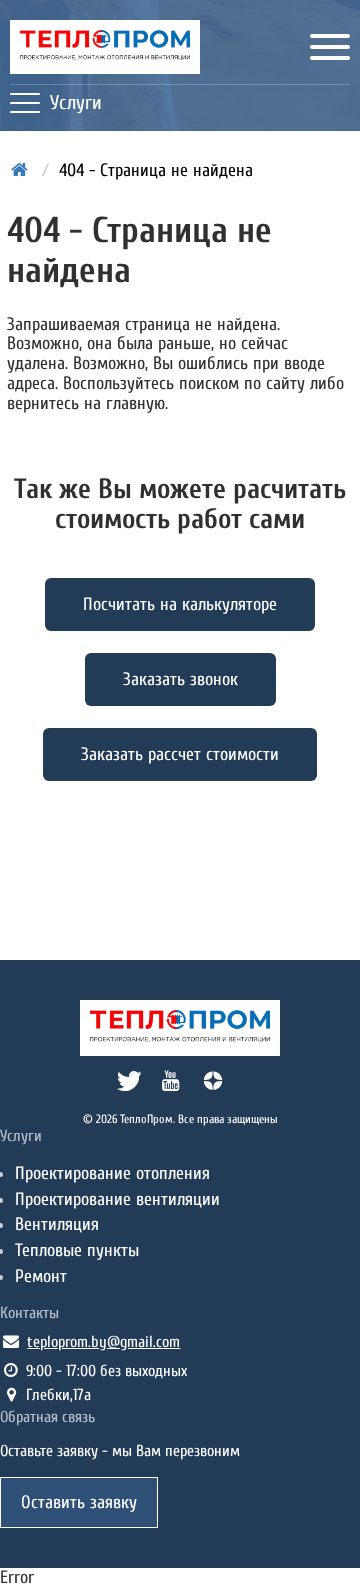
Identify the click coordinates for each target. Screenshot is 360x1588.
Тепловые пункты (77, 1250)
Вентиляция (57, 1224)
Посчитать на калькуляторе (180, 604)
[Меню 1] (330, 47)
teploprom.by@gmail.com (103, 1342)
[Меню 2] (25, 103)
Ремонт (41, 1276)
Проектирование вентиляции (117, 1199)
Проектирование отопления (112, 1173)
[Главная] (105, 47)
